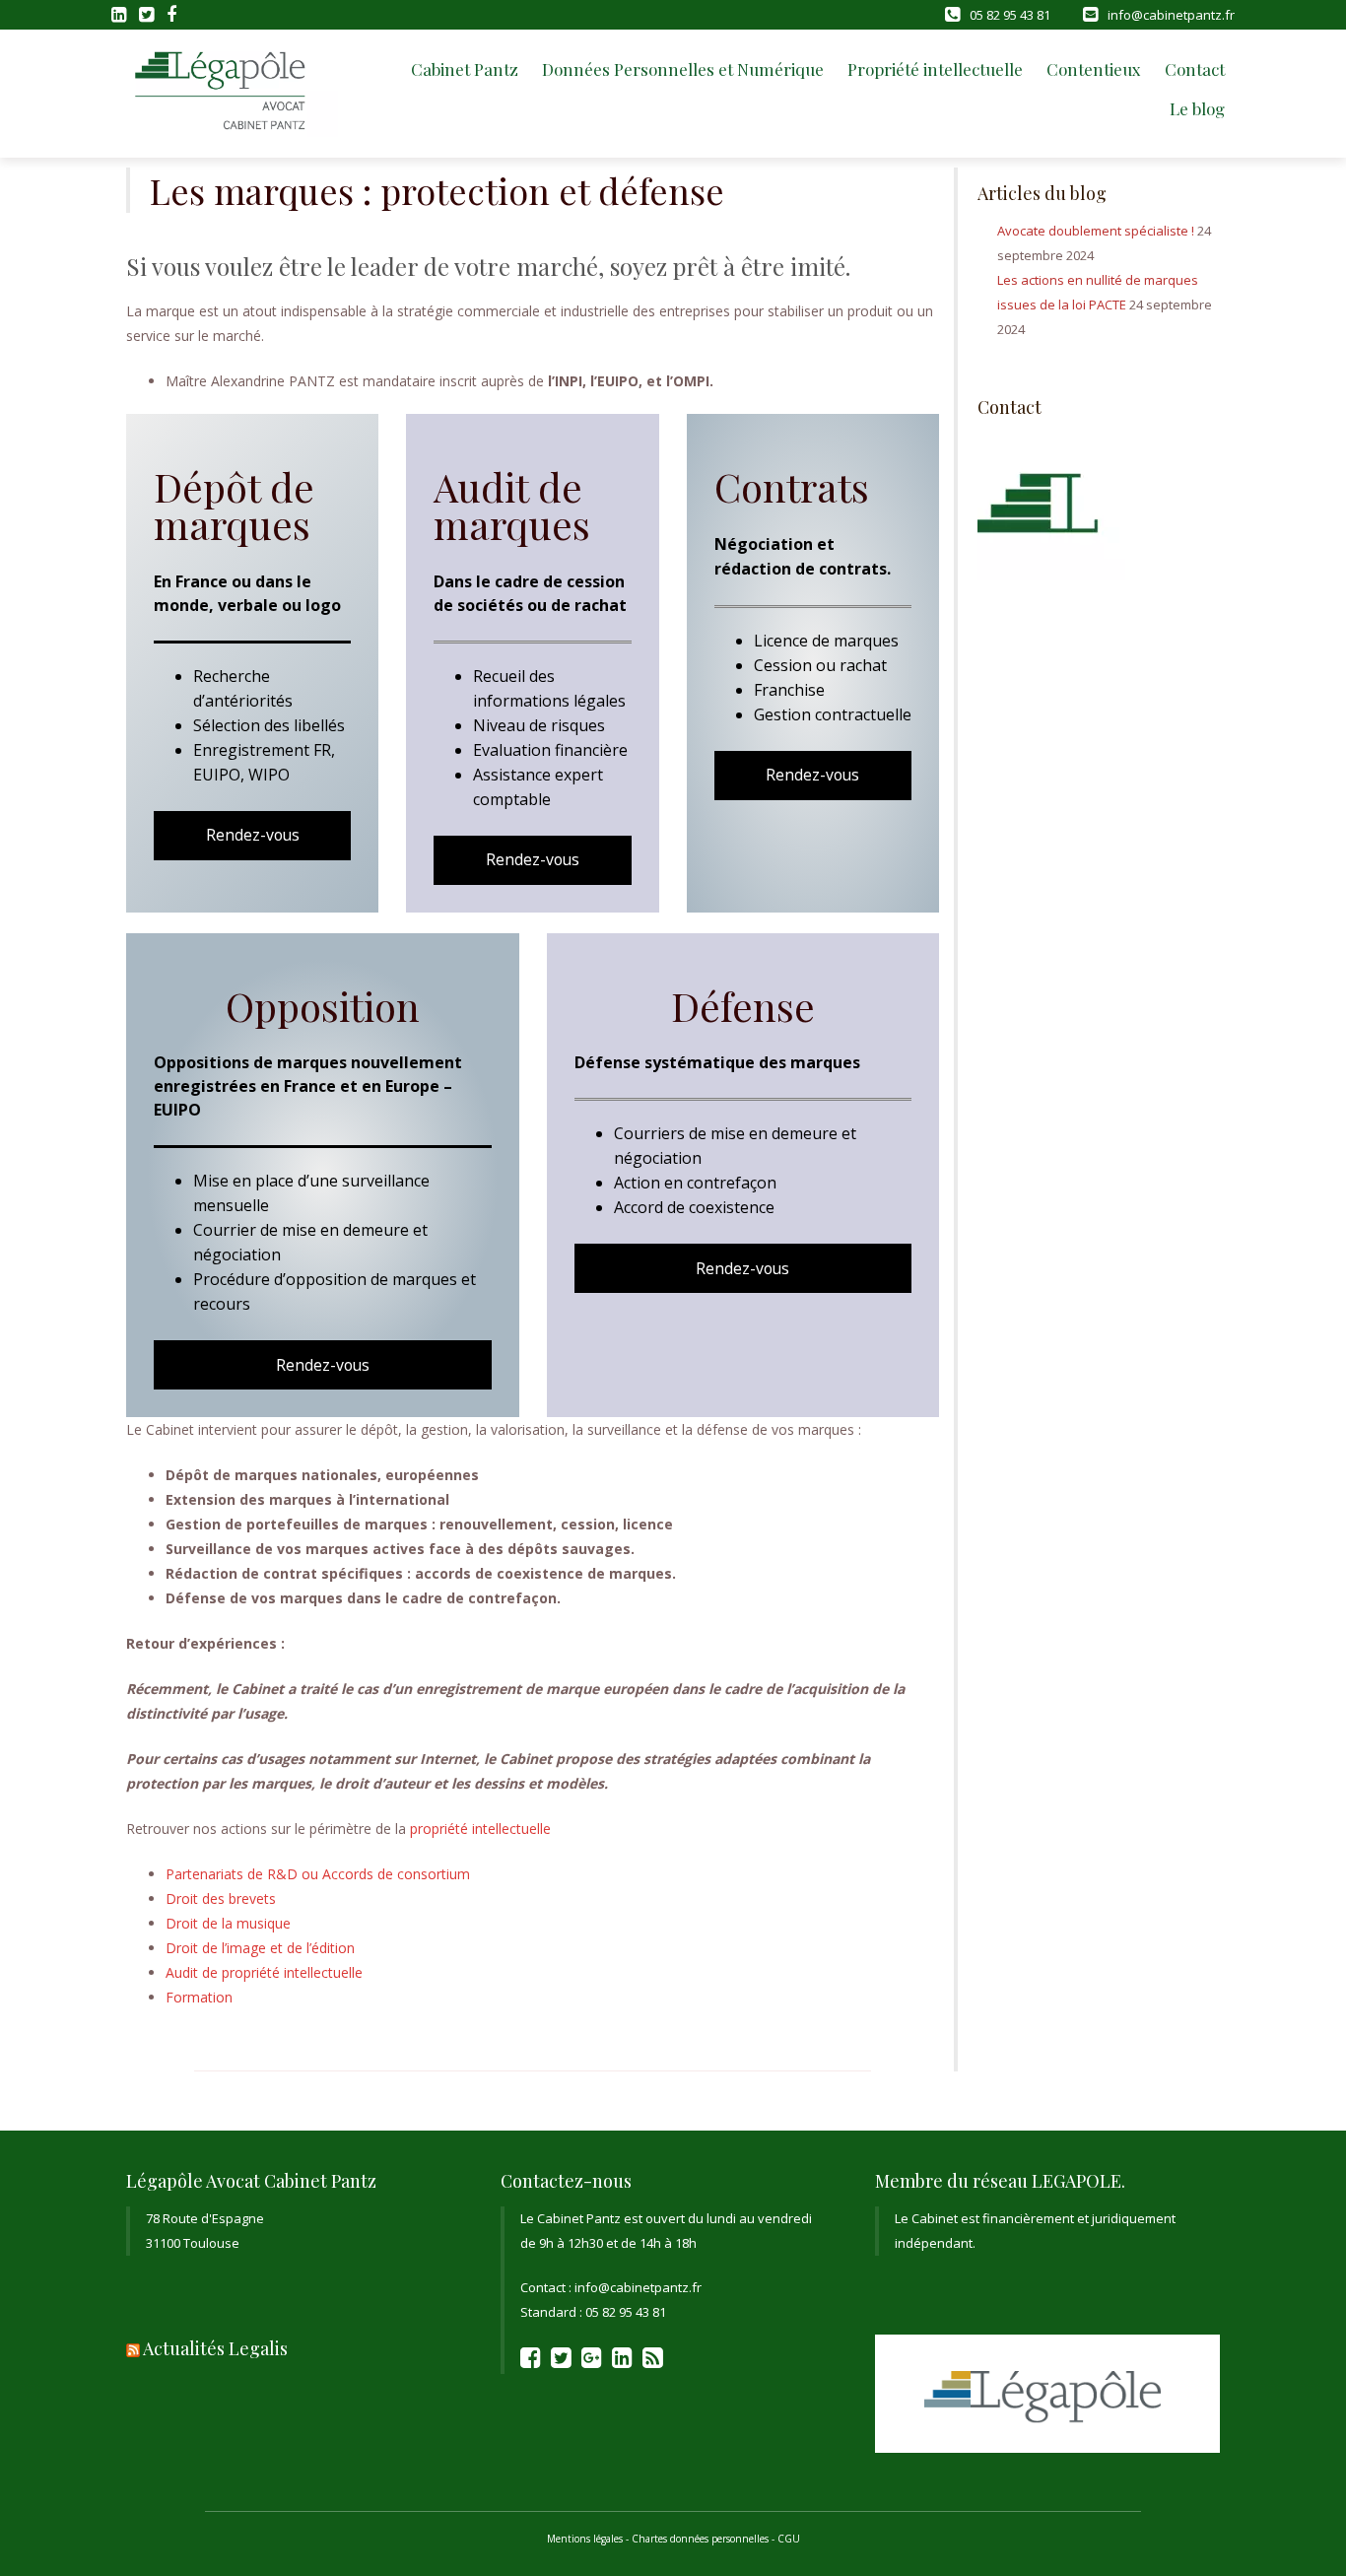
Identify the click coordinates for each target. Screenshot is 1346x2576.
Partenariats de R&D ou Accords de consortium (318, 1874)
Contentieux (1094, 69)
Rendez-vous (253, 835)
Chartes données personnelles (700, 2539)
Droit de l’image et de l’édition (260, 1948)
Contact (1195, 69)
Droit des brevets (221, 1898)
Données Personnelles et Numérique (683, 69)
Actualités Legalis (215, 2348)
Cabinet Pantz (465, 69)
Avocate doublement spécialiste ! (1096, 231)
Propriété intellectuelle (935, 69)
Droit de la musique (228, 1923)
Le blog (1197, 108)
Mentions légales (585, 2539)
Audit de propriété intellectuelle (264, 1972)
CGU (789, 2539)
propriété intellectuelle (480, 1829)
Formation (199, 1997)
